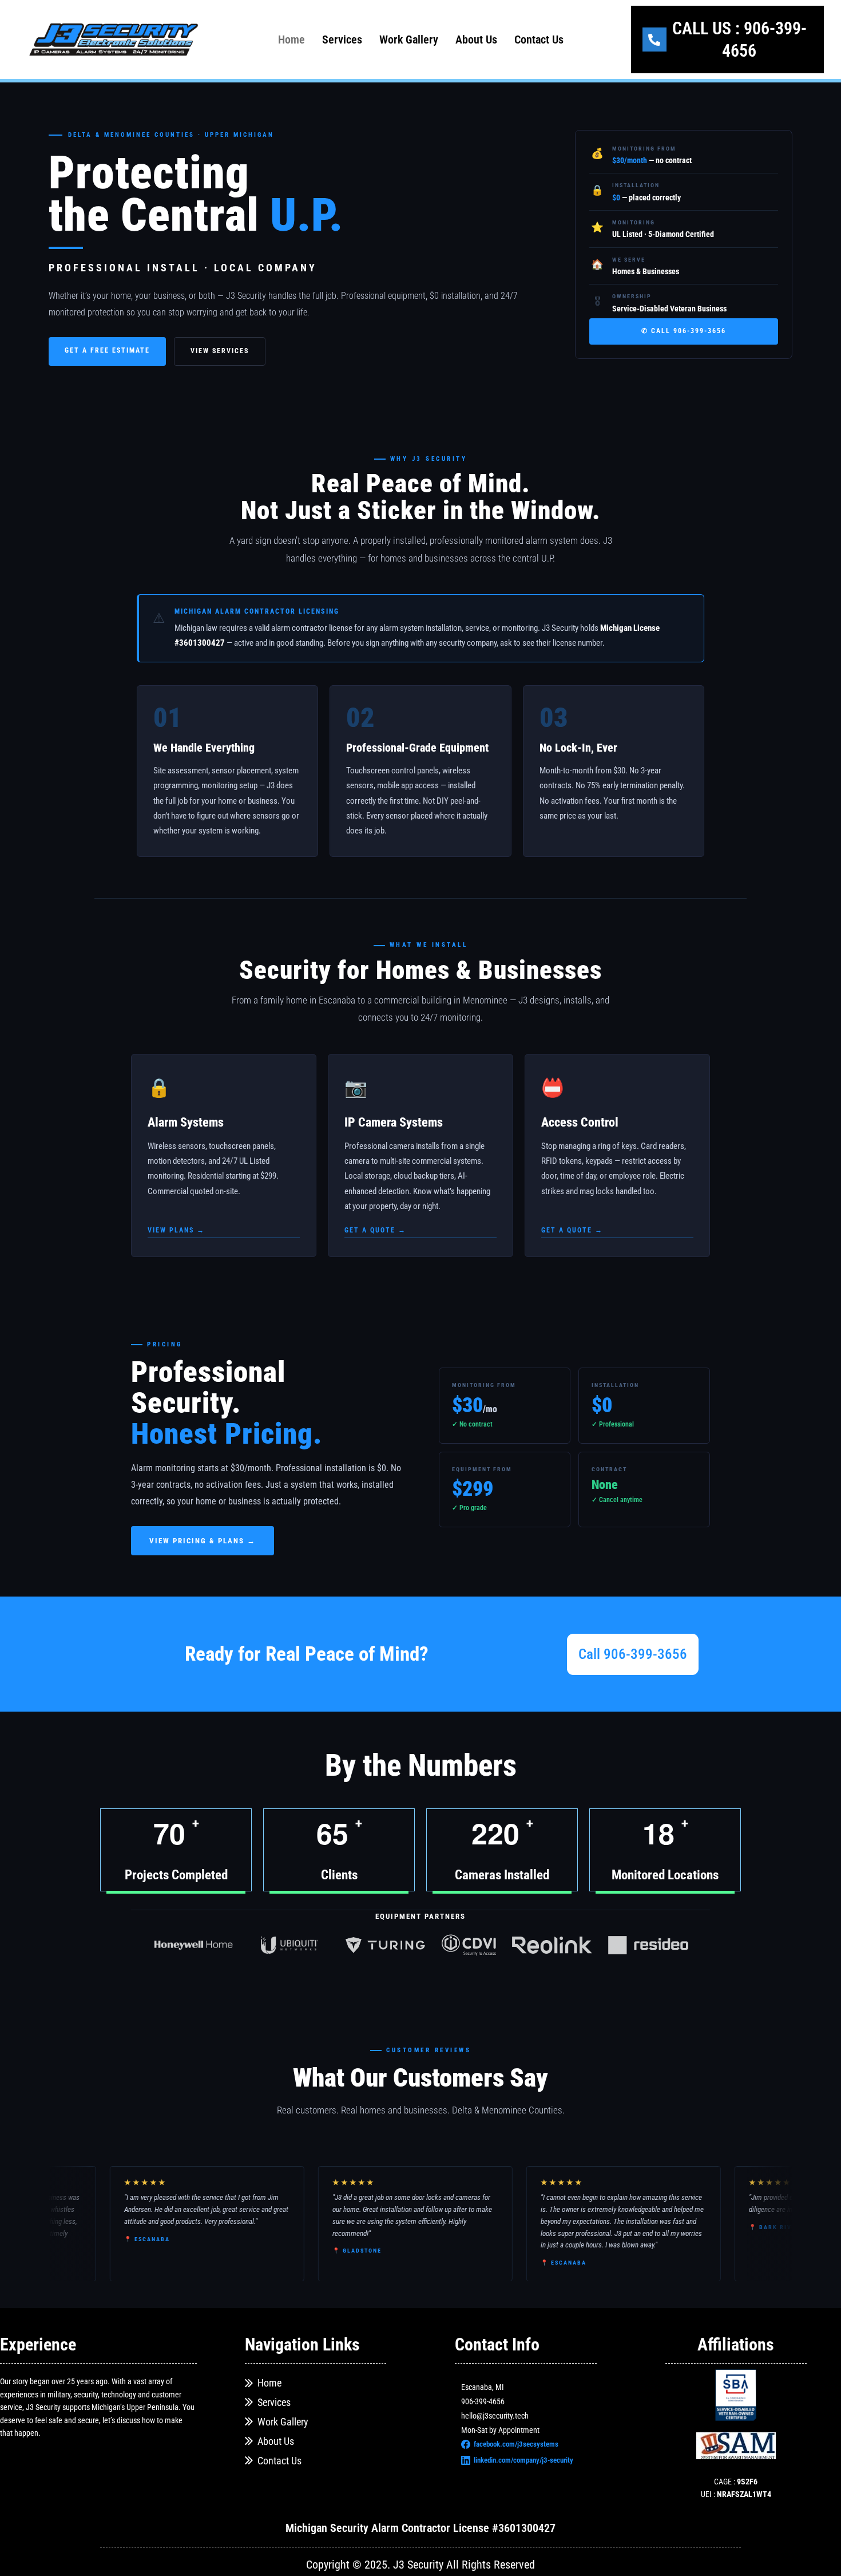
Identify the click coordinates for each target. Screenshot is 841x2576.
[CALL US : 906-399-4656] (654, 39)
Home (291, 39)
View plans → (176, 1230)
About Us (476, 39)
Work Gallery (409, 39)
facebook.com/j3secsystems (516, 2444)
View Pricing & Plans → (203, 1541)
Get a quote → (375, 1230)
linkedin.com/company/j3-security (523, 2460)
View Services (220, 351)
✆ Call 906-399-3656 (684, 331)
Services (342, 39)
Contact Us (539, 39)
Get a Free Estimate (107, 350)
